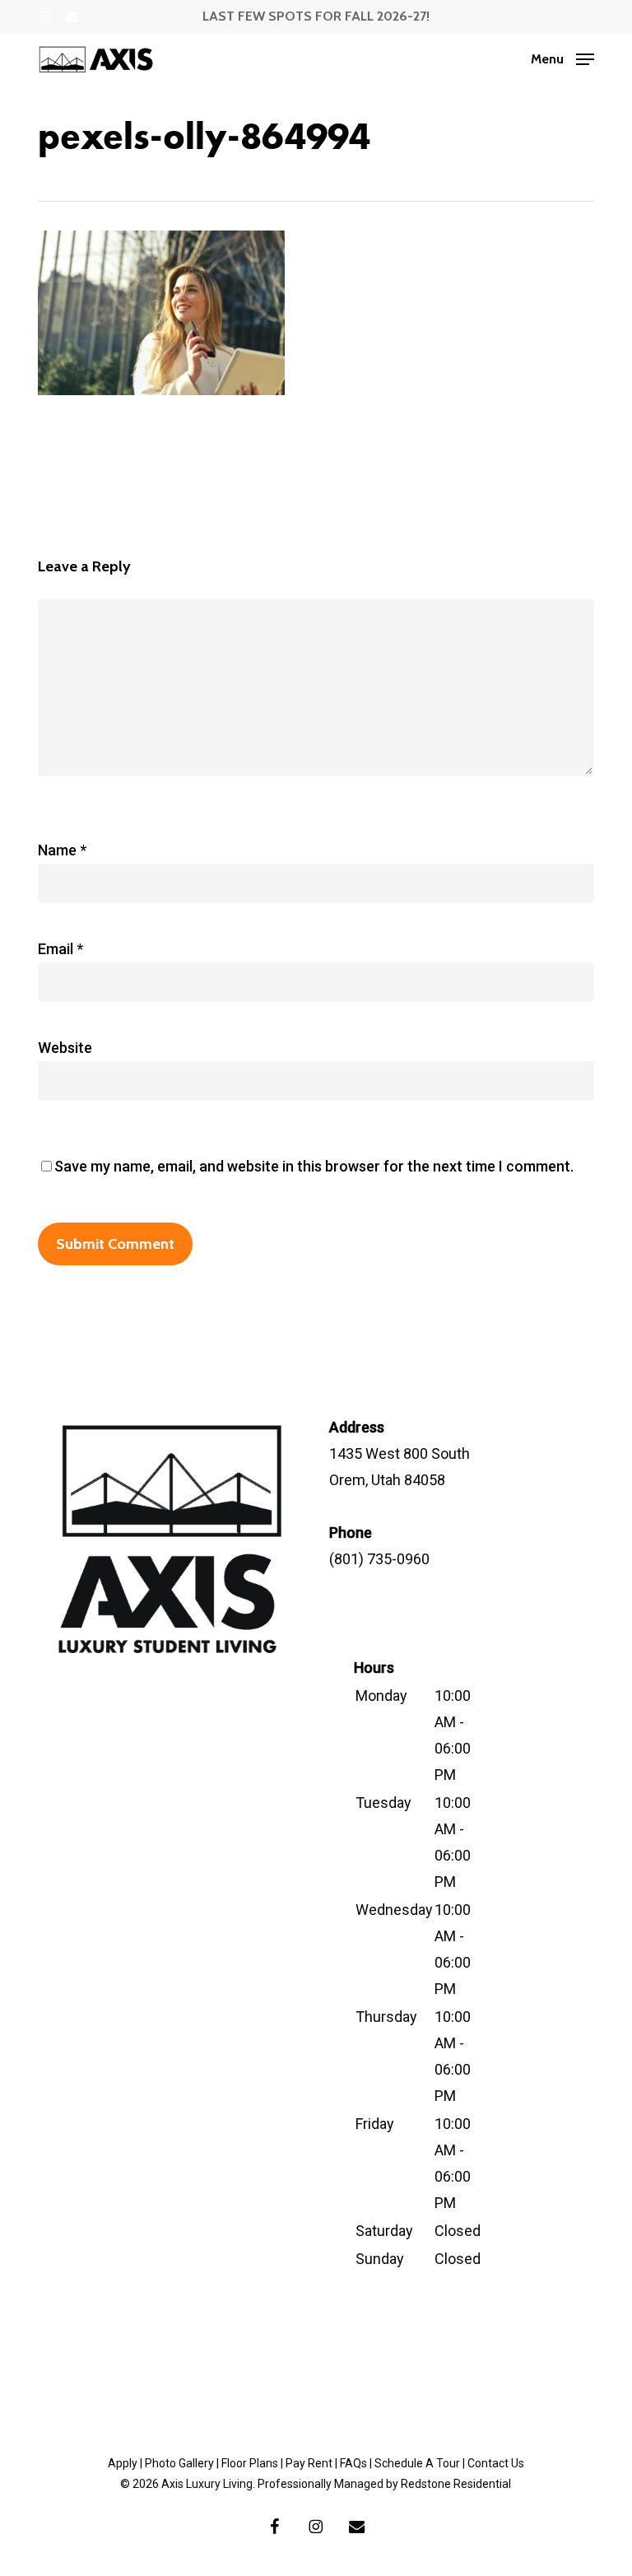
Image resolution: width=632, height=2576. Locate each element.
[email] (72, 16)
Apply (123, 2463)
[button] (562, 57)
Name (62, 850)
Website (65, 1048)
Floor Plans (250, 2463)
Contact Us (496, 2463)
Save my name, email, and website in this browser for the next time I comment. (314, 1166)
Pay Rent (309, 2463)
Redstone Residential (456, 2484)
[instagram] (44, 16)
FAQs (353, 2463)
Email (60, 949)
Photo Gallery (179, 2463)
